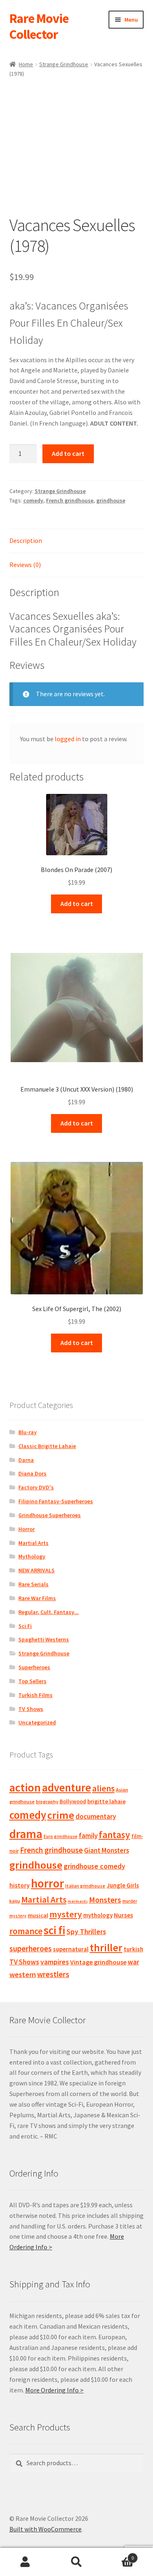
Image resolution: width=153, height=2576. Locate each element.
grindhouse (111, 500)
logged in (68, 739)
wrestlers (53, 1974)
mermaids (78, 1901)
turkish (133, 1949)
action (25, 1787)
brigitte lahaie (106, 1801)
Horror (27, 1529)
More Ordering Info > (54, 2390)
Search (76, 2562)
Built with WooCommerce (45, 2529)
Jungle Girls (123, 1885)
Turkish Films (35, 1695)
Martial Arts (33, 1543)
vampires (55, 1962)
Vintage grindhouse (98, 1962)
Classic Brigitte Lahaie (47, 1446)
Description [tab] (26, 540)
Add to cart (68, 453)
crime (61, 1815)
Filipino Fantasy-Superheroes (56, 1501)
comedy (33, 500)
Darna (26, 1460)
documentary (96, 1816)
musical (38, 1915)
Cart (118, 2555)
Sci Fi (25, 1626)
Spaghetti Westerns (44, 1639)
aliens (103, 1788)
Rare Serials (33, 1584)
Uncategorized (37, 1722)
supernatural (71, 1949)
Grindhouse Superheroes (50, 1515)
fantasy (114, 1835)
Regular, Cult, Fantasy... (49, 1612)
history (20, 1885)
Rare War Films (37, 1598)
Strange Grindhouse (64, 64)
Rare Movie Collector (39, 26)
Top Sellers (32, 1681)
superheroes (31, 1948)
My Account (25, 2562)
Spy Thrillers (86, 1931)
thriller (106, 1948)
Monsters (105, 1900)
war (133, 1962)
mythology (98, 1915)
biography (47, 1801)
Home (26, 64)
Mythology (32, 1556)
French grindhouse (70, 500)
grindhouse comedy (94, 1866)
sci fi (54, 1930)
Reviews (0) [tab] (25, 565)
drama (26, 1834)
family (88, 1836)
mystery (66, 1914)
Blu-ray (28, 1432)
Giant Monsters (106, 1850)
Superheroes (34, 1667)
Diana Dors (32, 1473)
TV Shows (31, 1709)
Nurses (123, 1915)
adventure (67, 1787)
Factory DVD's (36, 1487)
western (23, 1974)
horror (48, 1883)
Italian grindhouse (85, 1886)
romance (26, 1931)
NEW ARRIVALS (37, 1570)
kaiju (15, 1901)
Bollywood (73, 1801)
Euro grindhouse (61, 1836)
